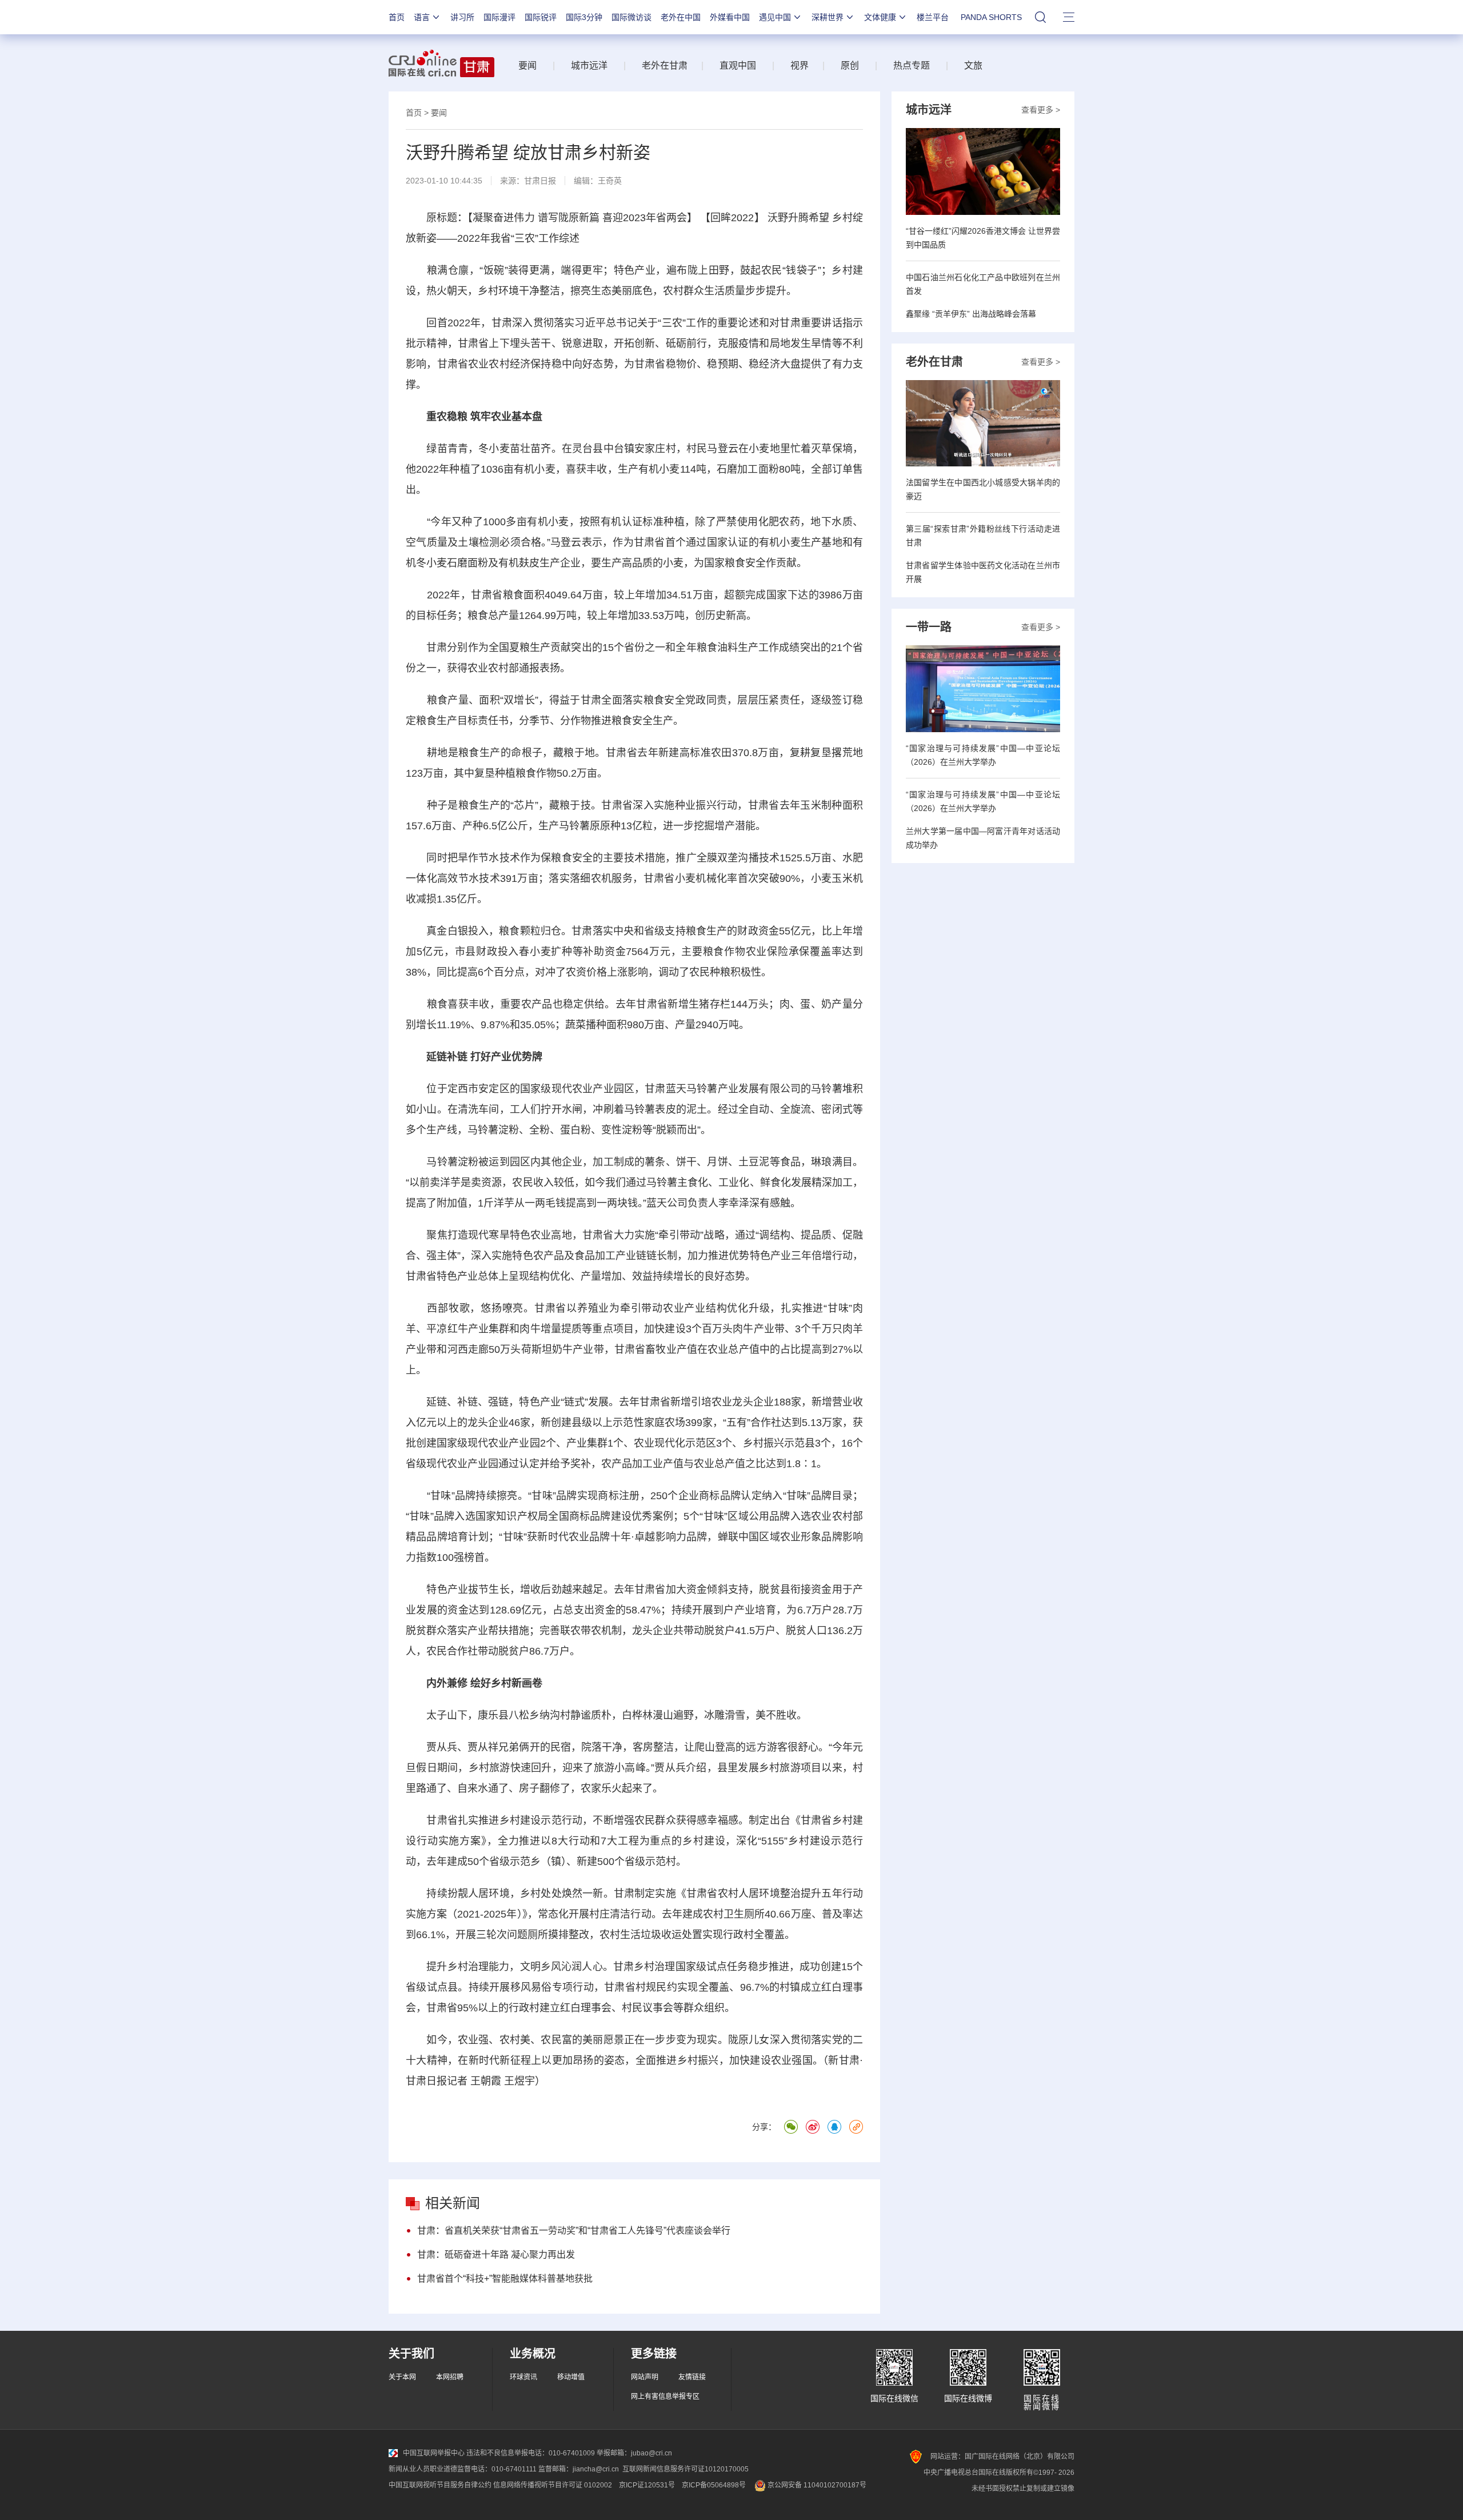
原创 (850, 65)
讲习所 (462, 17)
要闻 (527, 65)
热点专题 (912, 65)
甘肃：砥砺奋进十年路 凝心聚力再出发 (496, 2255)
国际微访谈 (631, 17)
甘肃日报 (540, 181)
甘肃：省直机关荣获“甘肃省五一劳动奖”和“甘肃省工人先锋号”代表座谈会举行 (574, 2231)
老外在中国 (681, 17)
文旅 (973, 65)
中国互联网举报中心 (434, 2453)
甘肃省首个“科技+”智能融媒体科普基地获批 (505, 2279)
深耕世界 (828, 17)
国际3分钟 (584, 17)
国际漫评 (499, 17)
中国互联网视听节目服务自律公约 (440, 2485)
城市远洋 (589, 65)
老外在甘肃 (667, 65)
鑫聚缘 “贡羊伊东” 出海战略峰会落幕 (971, 314)
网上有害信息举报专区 (665, 2397)
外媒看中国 (730, 17)
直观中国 (738, 65)
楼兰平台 (933, 17)
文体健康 (880, 17)
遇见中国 (775, 17)
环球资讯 (523, 2377)
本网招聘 (450, 2377)
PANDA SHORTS (991, 17)
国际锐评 (541, 17)
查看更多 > (1041, 110)
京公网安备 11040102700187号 (816, 2485)
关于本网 (402, 2377)
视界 (800, 65)
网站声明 (645, 2377)
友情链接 (692, 2377)
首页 (397, 17)
